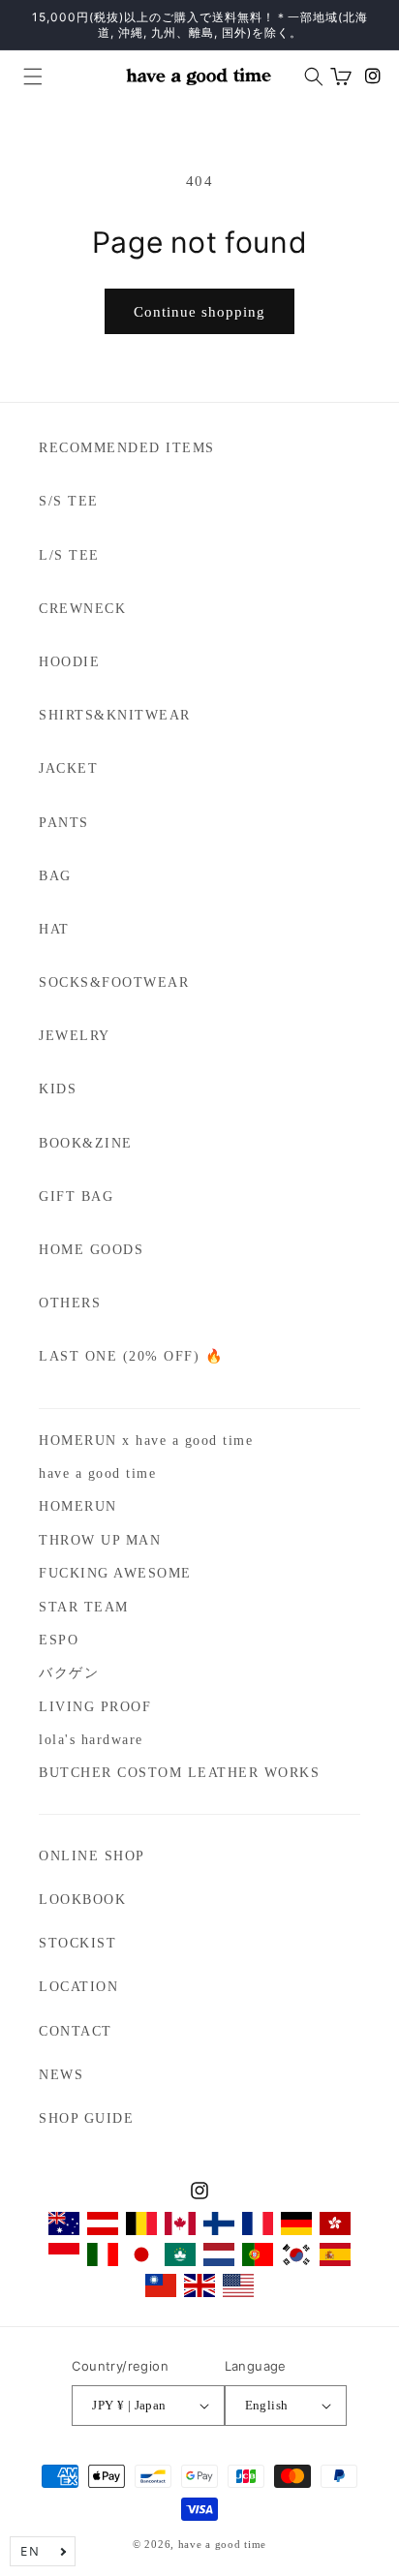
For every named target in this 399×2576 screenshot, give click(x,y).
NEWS (61, 2075)
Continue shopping (199, 312)
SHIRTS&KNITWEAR (115, 715)
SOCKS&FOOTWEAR (114, 982)
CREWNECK (82, 609)
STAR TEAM (84, 1607)
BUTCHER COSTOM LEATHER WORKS (179, 1773)
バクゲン (69, 1673)
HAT (54, 929)
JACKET (68, 768)
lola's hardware (91, 1740)
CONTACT (76, 2031)
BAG (55, 876)
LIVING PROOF (95, 1707)
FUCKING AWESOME (115, 1573)
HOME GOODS (91, 1250)
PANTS (64, 823)
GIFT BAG (76, 1196)
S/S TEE (69, 501)
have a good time (97, 1473)
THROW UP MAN (100, 1540)
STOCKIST (77, 1943)
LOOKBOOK (82, 1900)
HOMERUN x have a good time (146, 1441)
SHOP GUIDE (86, 2118)
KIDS (58, 1089)
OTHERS (70, 1303)
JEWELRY (75, 1036)
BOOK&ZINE (86, 1143)
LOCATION (78, 1987)
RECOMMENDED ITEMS (127, 448)
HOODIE (69, 662)
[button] (25, 77)
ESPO (59, 1640)
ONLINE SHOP (92, 1856)
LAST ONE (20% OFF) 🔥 (131, 1356)
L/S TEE (69, 555)
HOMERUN (78, 1506)
